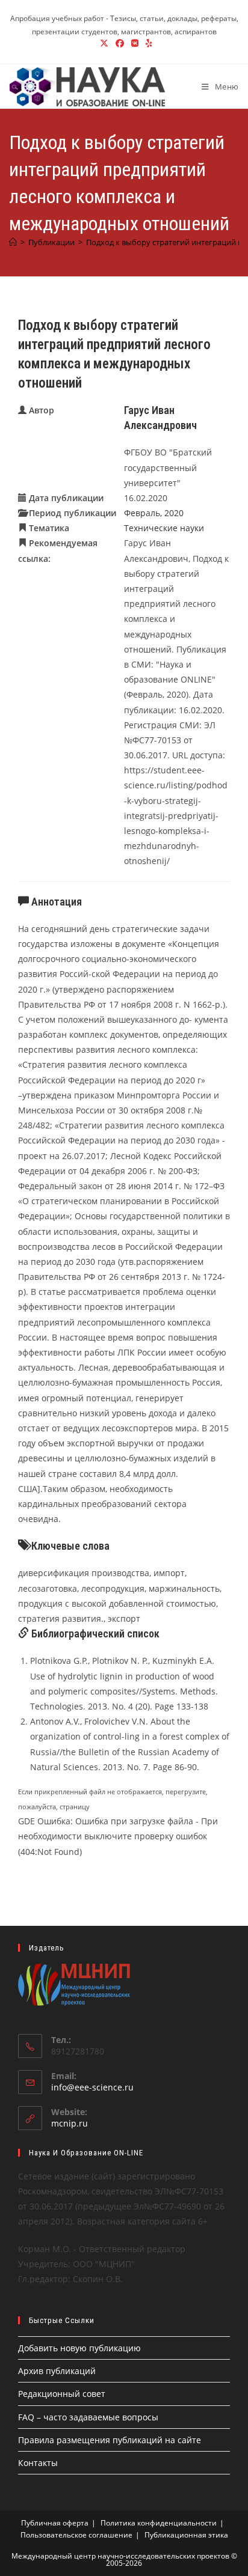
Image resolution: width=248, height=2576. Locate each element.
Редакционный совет (62, 2394)
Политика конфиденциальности (159, 2523)
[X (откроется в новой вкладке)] (104, 43)
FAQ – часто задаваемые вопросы (88, 2417)
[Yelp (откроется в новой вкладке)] (147, 43)
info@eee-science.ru (92, 2087)
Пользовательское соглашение (76, 2535)
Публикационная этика (186, 2535)
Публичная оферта (55, 2523)
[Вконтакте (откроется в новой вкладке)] (135, 43)
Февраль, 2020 (154, 513)
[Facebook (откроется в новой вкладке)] (120, 43)
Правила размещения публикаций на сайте (110, 2440)
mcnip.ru (70, 2123)
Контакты (38, 2463)
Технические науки (164, 528)
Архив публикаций (57, 2371)
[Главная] (13, 242)
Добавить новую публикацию (79, 2348)
